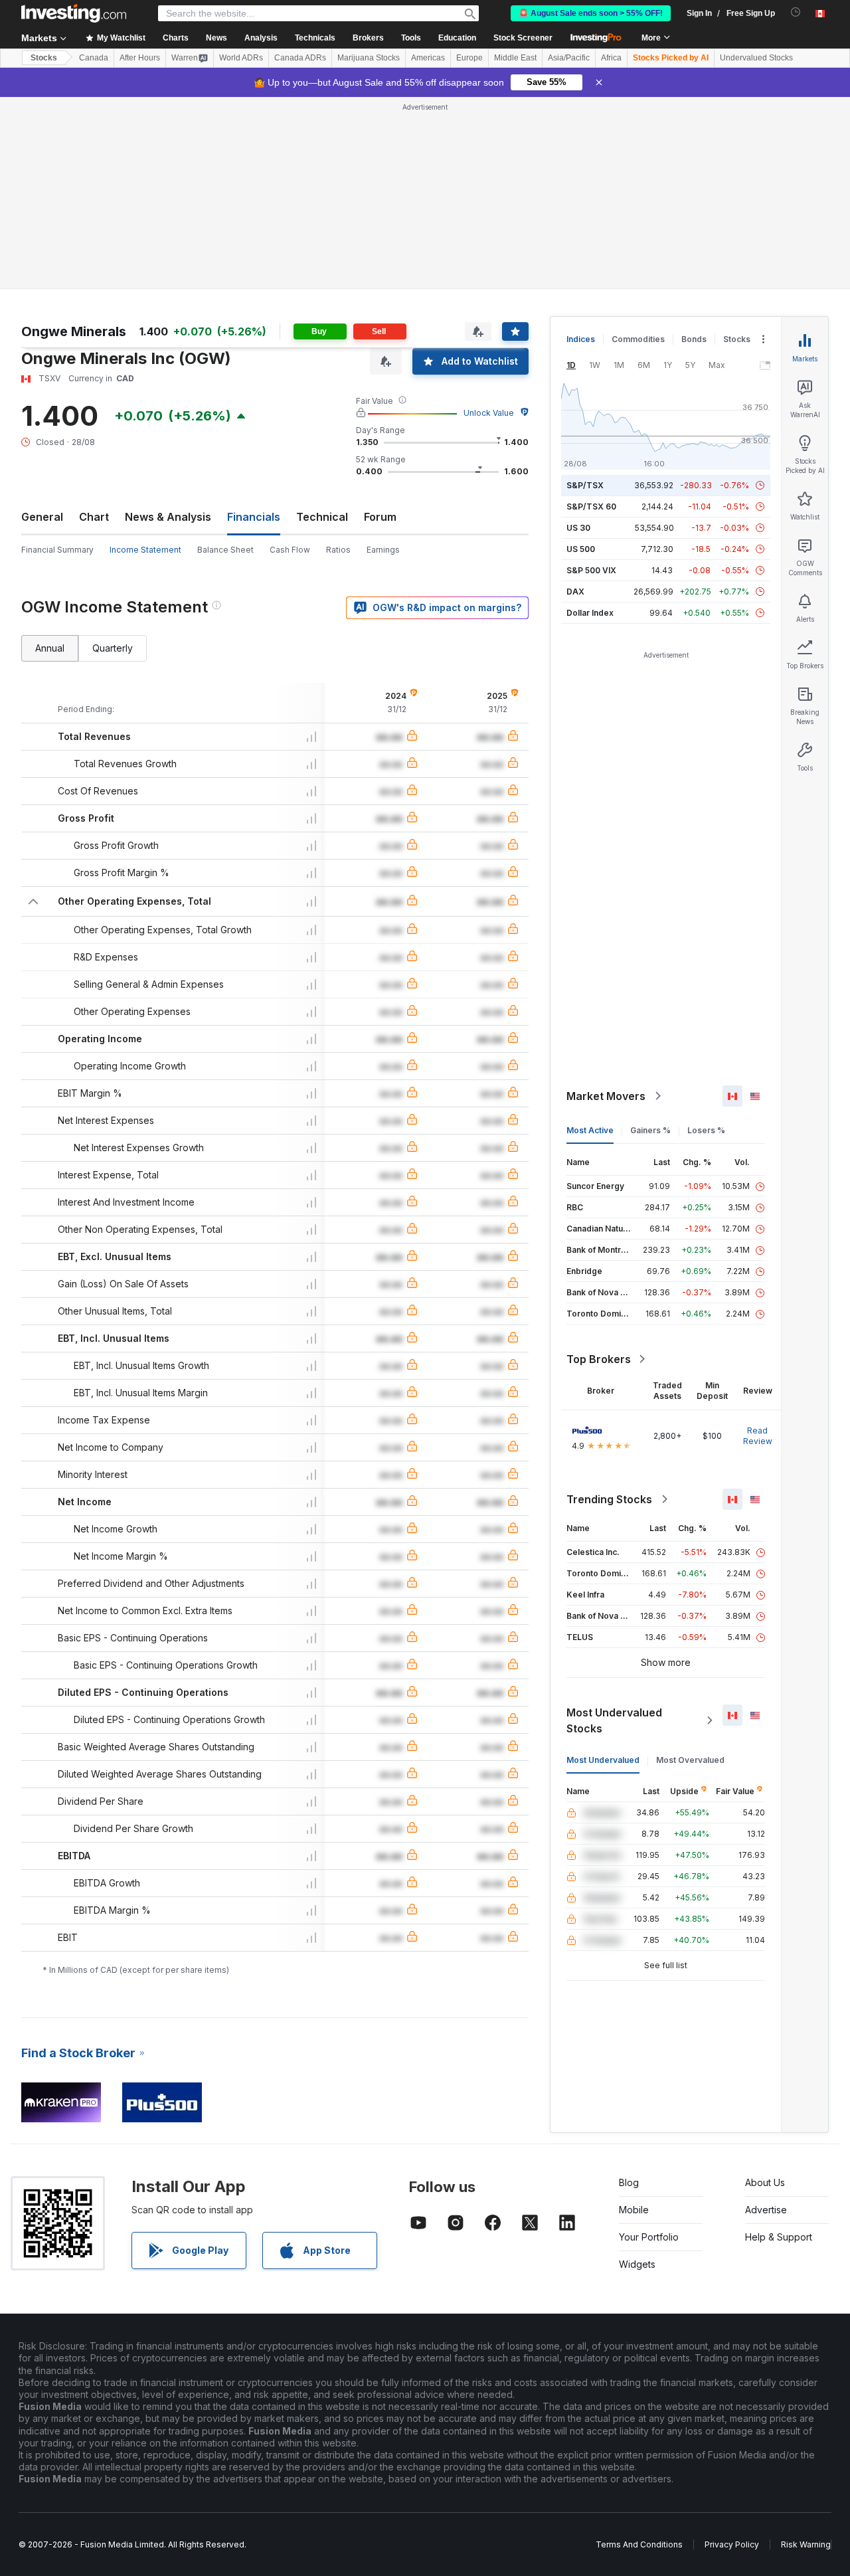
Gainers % (650, 1130)
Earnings (383, 550)
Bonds (694, 339)
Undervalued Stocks (756, 58)
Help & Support (779, 2237)
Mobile (634, 2210)
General (42, 517)
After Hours (140, 58)
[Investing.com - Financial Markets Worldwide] (74, 13)
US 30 (578, 528)
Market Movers (606, 1096)
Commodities (638, 339)
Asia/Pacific (569, 58)
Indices (581, 339)
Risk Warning (806, 2544)
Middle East (515, 58)
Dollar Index (590, 613)
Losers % (706, 1130)
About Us (765, 2182)
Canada (94, 58)
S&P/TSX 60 (591, 506)
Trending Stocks (609, 1499)
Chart (94, 517)
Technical (322, 517)
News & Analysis (168, 517)
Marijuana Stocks (369, 58)
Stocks (44, 58)
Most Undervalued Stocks (614, 1720)
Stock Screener (523, 38)
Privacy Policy (732, 2544)
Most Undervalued (603, 1760)
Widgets (637, 2264)
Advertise (766, 2210)
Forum (380, 517)
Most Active (590, 1130)
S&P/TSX (585, 485)
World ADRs (241, 58)
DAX (575, 592)
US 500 (581, 549)
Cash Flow (290, 550)
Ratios (338, 550)
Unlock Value (489, 413)
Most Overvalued (690, 1760)
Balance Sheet (225, 550)
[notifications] (796, 12)
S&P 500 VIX (591, 570)
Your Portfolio (649, 2237)
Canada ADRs (300, 58)
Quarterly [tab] (113, 648)
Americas (428, 58)
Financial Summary (57, 550)
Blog (629, 2182)
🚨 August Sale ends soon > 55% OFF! (591, 13)
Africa (611, 58)
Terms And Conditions (639, 2544)
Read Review (758, 1436)
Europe (469, 58)
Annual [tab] (50, 648)
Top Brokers (599, 1359)
